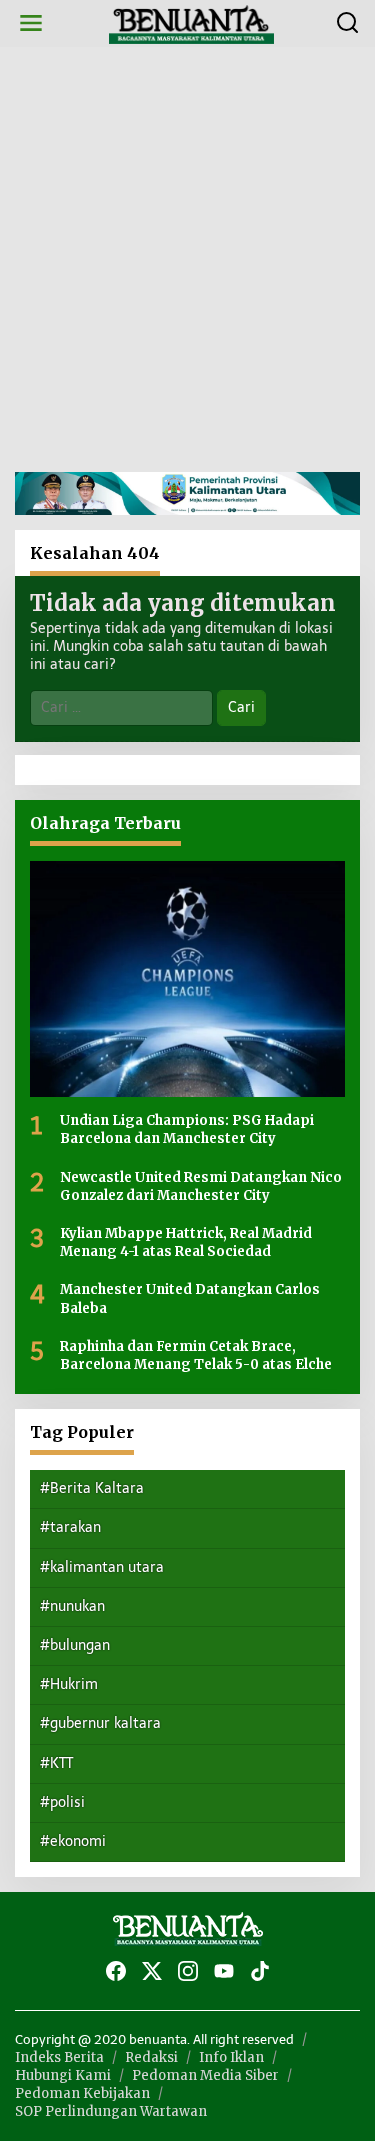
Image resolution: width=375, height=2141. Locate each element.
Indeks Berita (59, 2057)
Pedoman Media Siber (205, 2075)
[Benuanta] (192, 22)
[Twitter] (152, 1971)
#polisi (62, 1802)
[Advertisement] (187, 259)
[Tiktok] (260, 1971)
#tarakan (70, 1527)
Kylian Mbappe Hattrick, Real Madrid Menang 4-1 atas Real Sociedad (186, 1242)
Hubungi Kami (63, 2075)
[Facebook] (116, 1971)
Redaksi (151, 2057)
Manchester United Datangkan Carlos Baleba (190, 1298)
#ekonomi (73, 1841)
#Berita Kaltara (92, 1488)
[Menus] (31, 23)
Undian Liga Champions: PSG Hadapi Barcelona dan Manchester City (187, 1129)
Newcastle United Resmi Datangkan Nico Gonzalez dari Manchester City (201, 1186)
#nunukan (72, 1606)
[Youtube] (224, 1971)
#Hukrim (69, 1684)
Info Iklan (231, 2057)
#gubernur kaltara (100, 1723)
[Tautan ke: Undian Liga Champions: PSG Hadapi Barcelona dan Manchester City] (187, 979)
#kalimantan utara (102, 1567)
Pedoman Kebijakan (82, 2093)
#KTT (56, 1763)
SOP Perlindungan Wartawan (111, 2111)
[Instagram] (188, 1971)
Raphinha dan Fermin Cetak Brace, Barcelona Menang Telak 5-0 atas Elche (196, 1355)
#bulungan (75, 1645)
